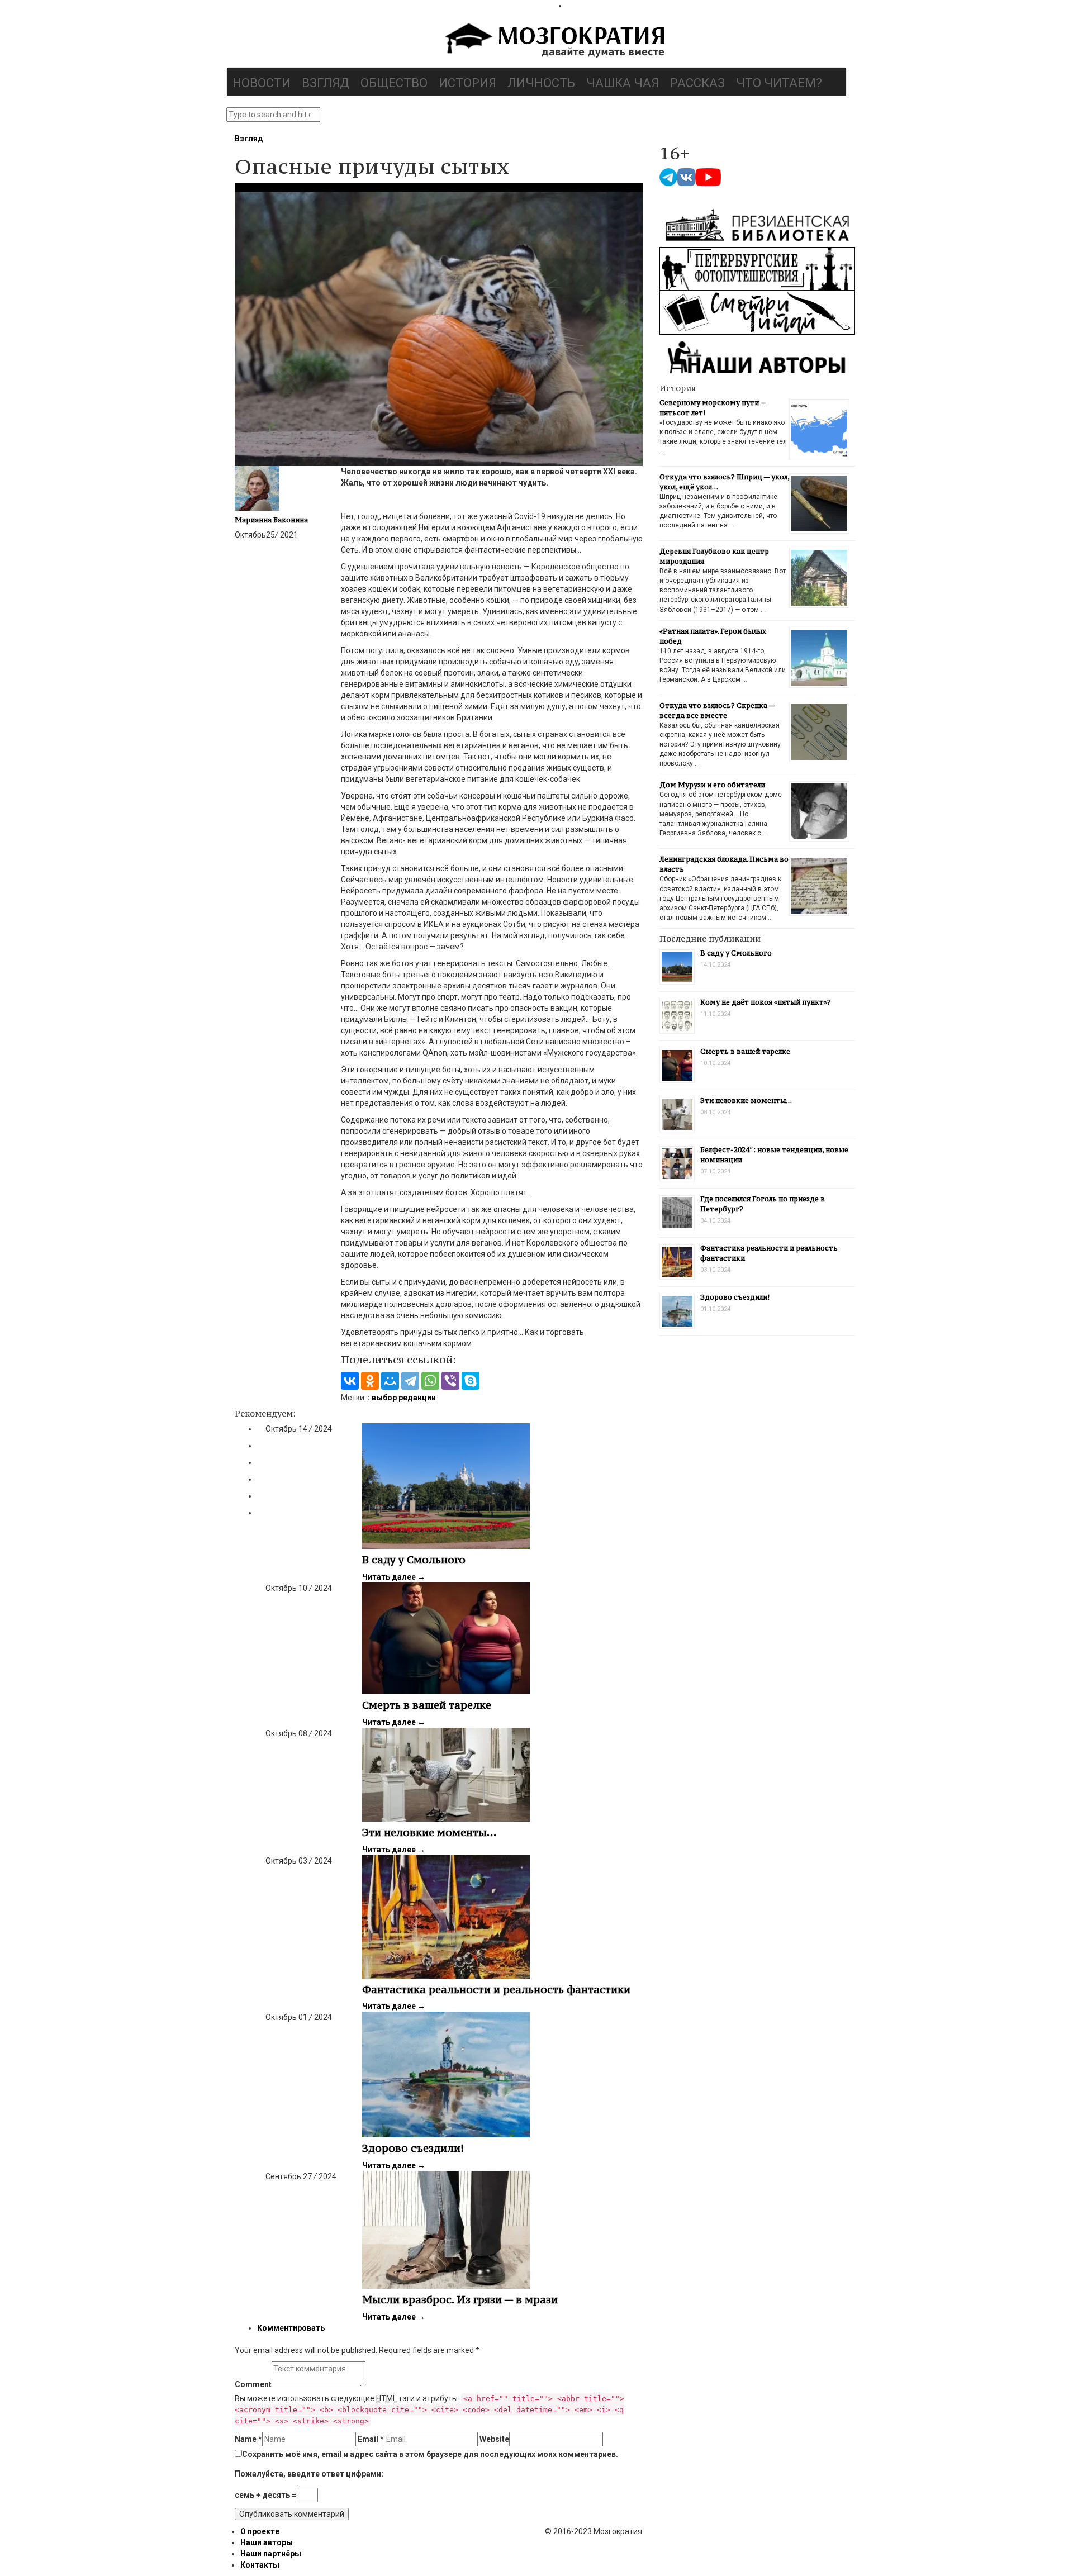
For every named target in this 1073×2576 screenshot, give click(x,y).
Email (371, 2439)
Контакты (260, 2565)
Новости (262, 83)
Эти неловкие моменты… (429, 1832)
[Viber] (450, 1381)
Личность (541, 83)
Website (494, 2439)
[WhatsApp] (430, 1381)
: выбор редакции (402, 1398)
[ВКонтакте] (350, 1381)
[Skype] (471, 1381)
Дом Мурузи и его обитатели (712, 785)
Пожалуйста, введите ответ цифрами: (309, 2474)
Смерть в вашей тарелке (427, 1705)
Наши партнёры (271, 2554)
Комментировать (291, 2328)
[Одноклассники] (370, 1381)
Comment (253, 2384)
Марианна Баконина (271, 520)
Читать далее (394, 1577)
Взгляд (326, 83)
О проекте (260, 2531)
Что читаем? (779, 83)
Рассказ (697, 83)
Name (248, 2439)
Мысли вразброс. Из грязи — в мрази (460, 2299)
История (467, 83)
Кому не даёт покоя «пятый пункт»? (766, 1002)
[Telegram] (410, 1381)
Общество (394, 83)
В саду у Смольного (414, 1560)
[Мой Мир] (390, 1381)
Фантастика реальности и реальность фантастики (496, 1989)
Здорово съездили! (413, 2148)
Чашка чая (623, 83)
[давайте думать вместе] (553, 41)
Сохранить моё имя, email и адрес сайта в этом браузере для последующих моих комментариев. (430, 2454)
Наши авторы (267, 2542)
